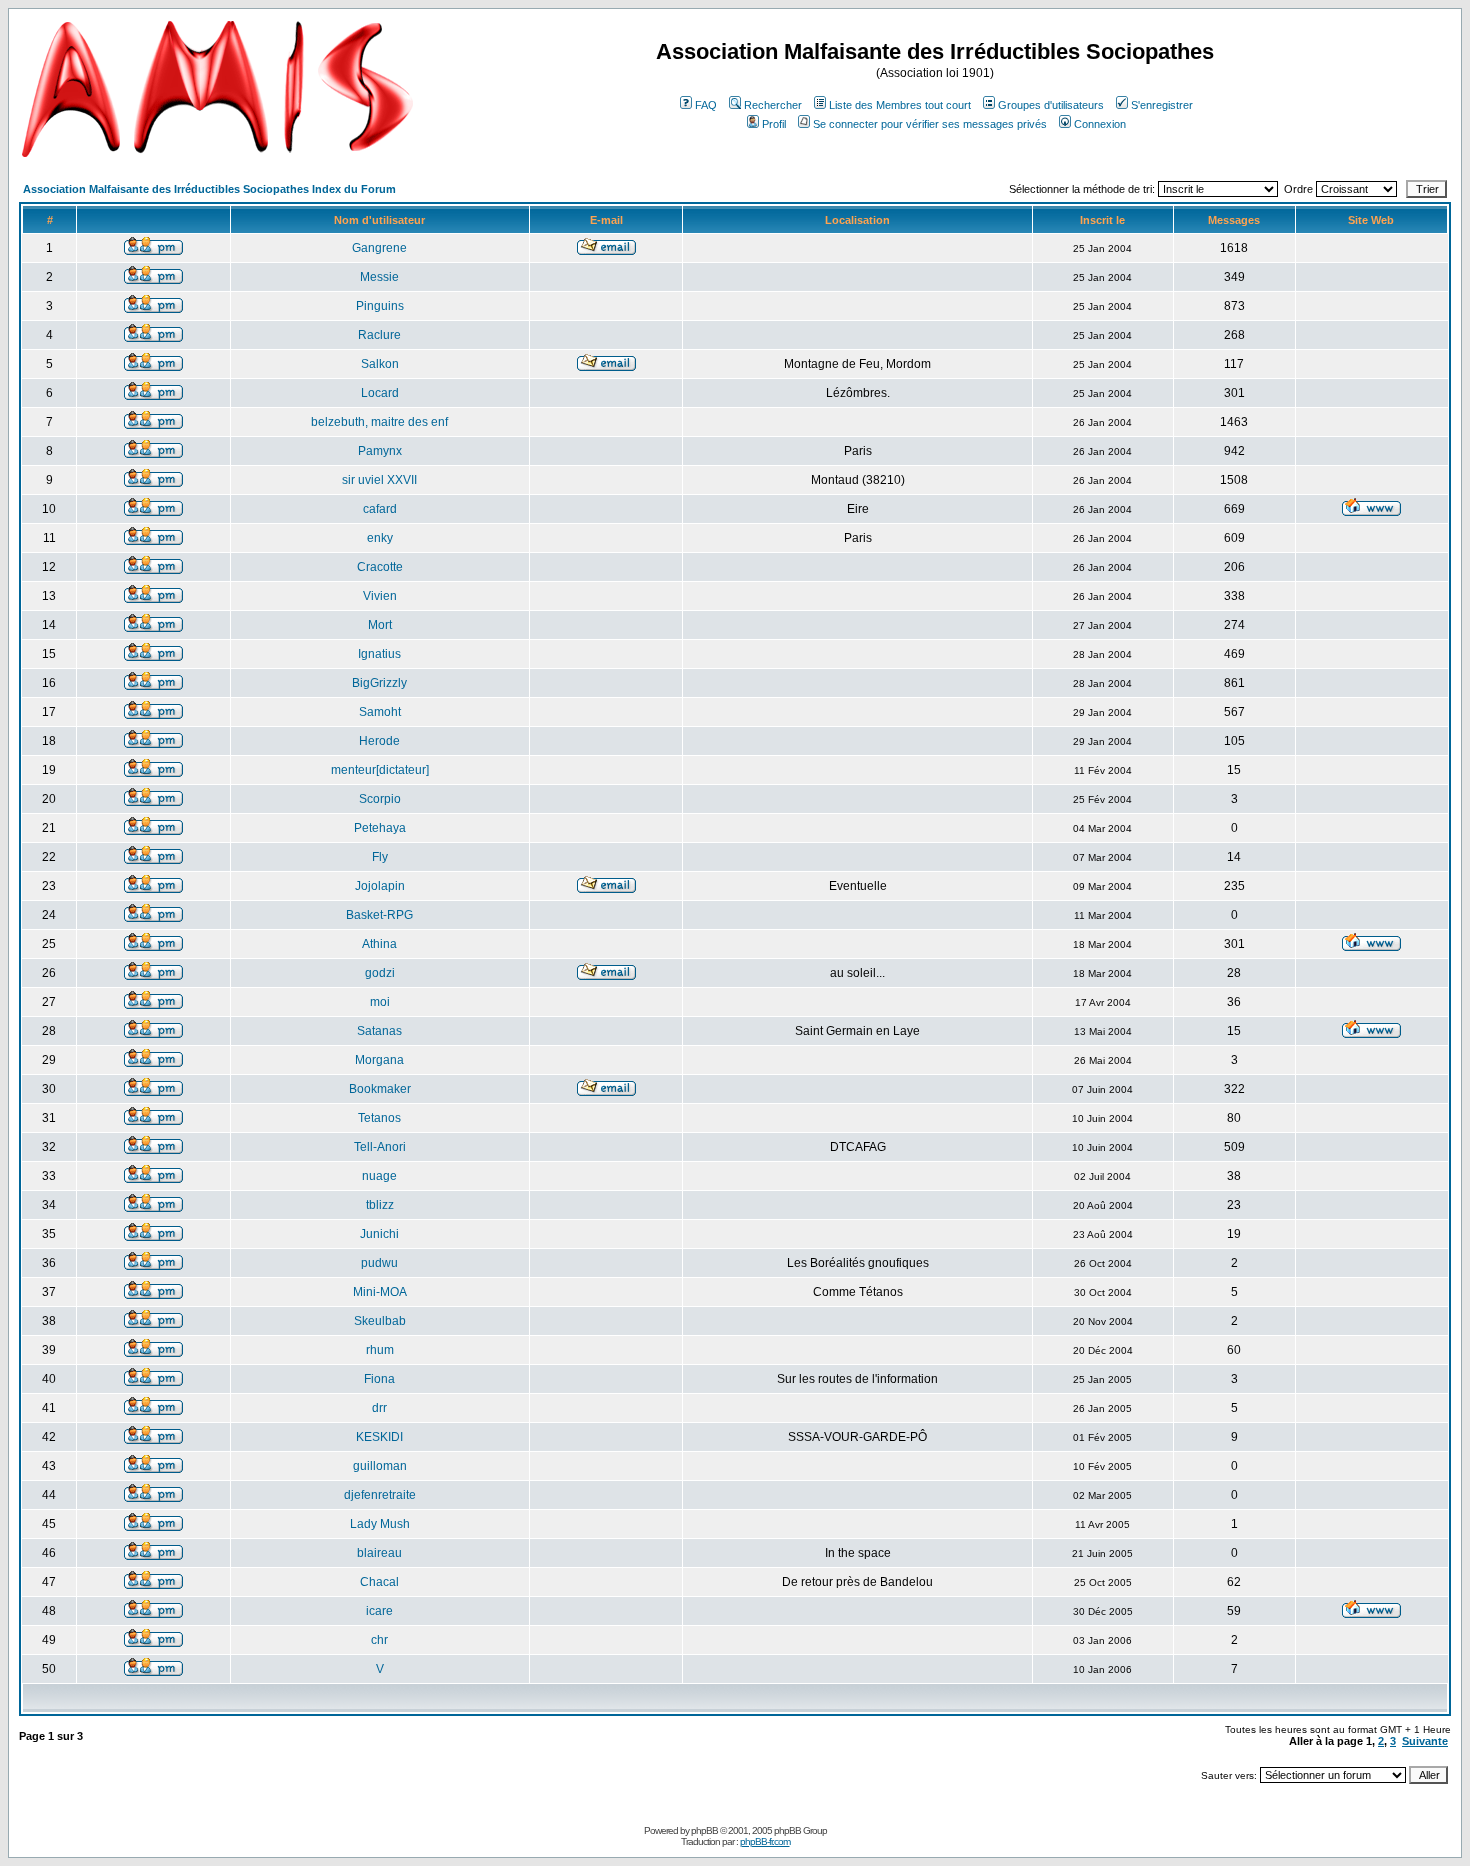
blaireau (379, 1553)
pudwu (379, 1263)
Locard (380, 393)
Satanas (379, 1031)
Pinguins (380, 306)
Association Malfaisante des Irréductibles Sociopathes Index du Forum (209, 189)
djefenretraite (380, 1495)
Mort (380, 625)
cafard (380, 509)
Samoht (380, 712)
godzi (380, 973)
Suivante (1425, 1741)
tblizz (380, 1205)
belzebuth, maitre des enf (379, 422)
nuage (379, 1176)
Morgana (379, 1060)
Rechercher (773, 105)
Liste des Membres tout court (900, 105)
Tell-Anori (380, 1147)
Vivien (380, 596)
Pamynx (380, 451)
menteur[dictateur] (380, 770)
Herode (379, 741)
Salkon (380, 364)
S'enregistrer (1162, 105)
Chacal (379, 1582)
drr (379, 1408)
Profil (774, 124)
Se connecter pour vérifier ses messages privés (930, 124)
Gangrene (379, 248)
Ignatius (379, 654)
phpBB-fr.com (765, 1841)
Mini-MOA (380, 1292)
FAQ (706, 105)
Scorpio (380, 799)
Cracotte (380, 567)
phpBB (704, 1830)
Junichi (379, 1234)
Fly (380, 857)
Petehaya (380, 828)
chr (379, 1640)
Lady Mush (380, 1524)
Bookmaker (380, 1089)
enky (380, 538)
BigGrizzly (379, 683)
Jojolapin (380, 886)
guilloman (380, 1466)
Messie (379, 277)
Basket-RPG (379, 915)
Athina (379, 944)
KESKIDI (379, 1437)
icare (379, 1611)
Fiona (379, 1379)
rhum (380, 1350)
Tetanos (379, 1118)
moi (380, 1002)
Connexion (1100, 124)
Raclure (379, 335)
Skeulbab (380, 1321)
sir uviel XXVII (379, 480)
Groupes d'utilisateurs (1051, 105)
